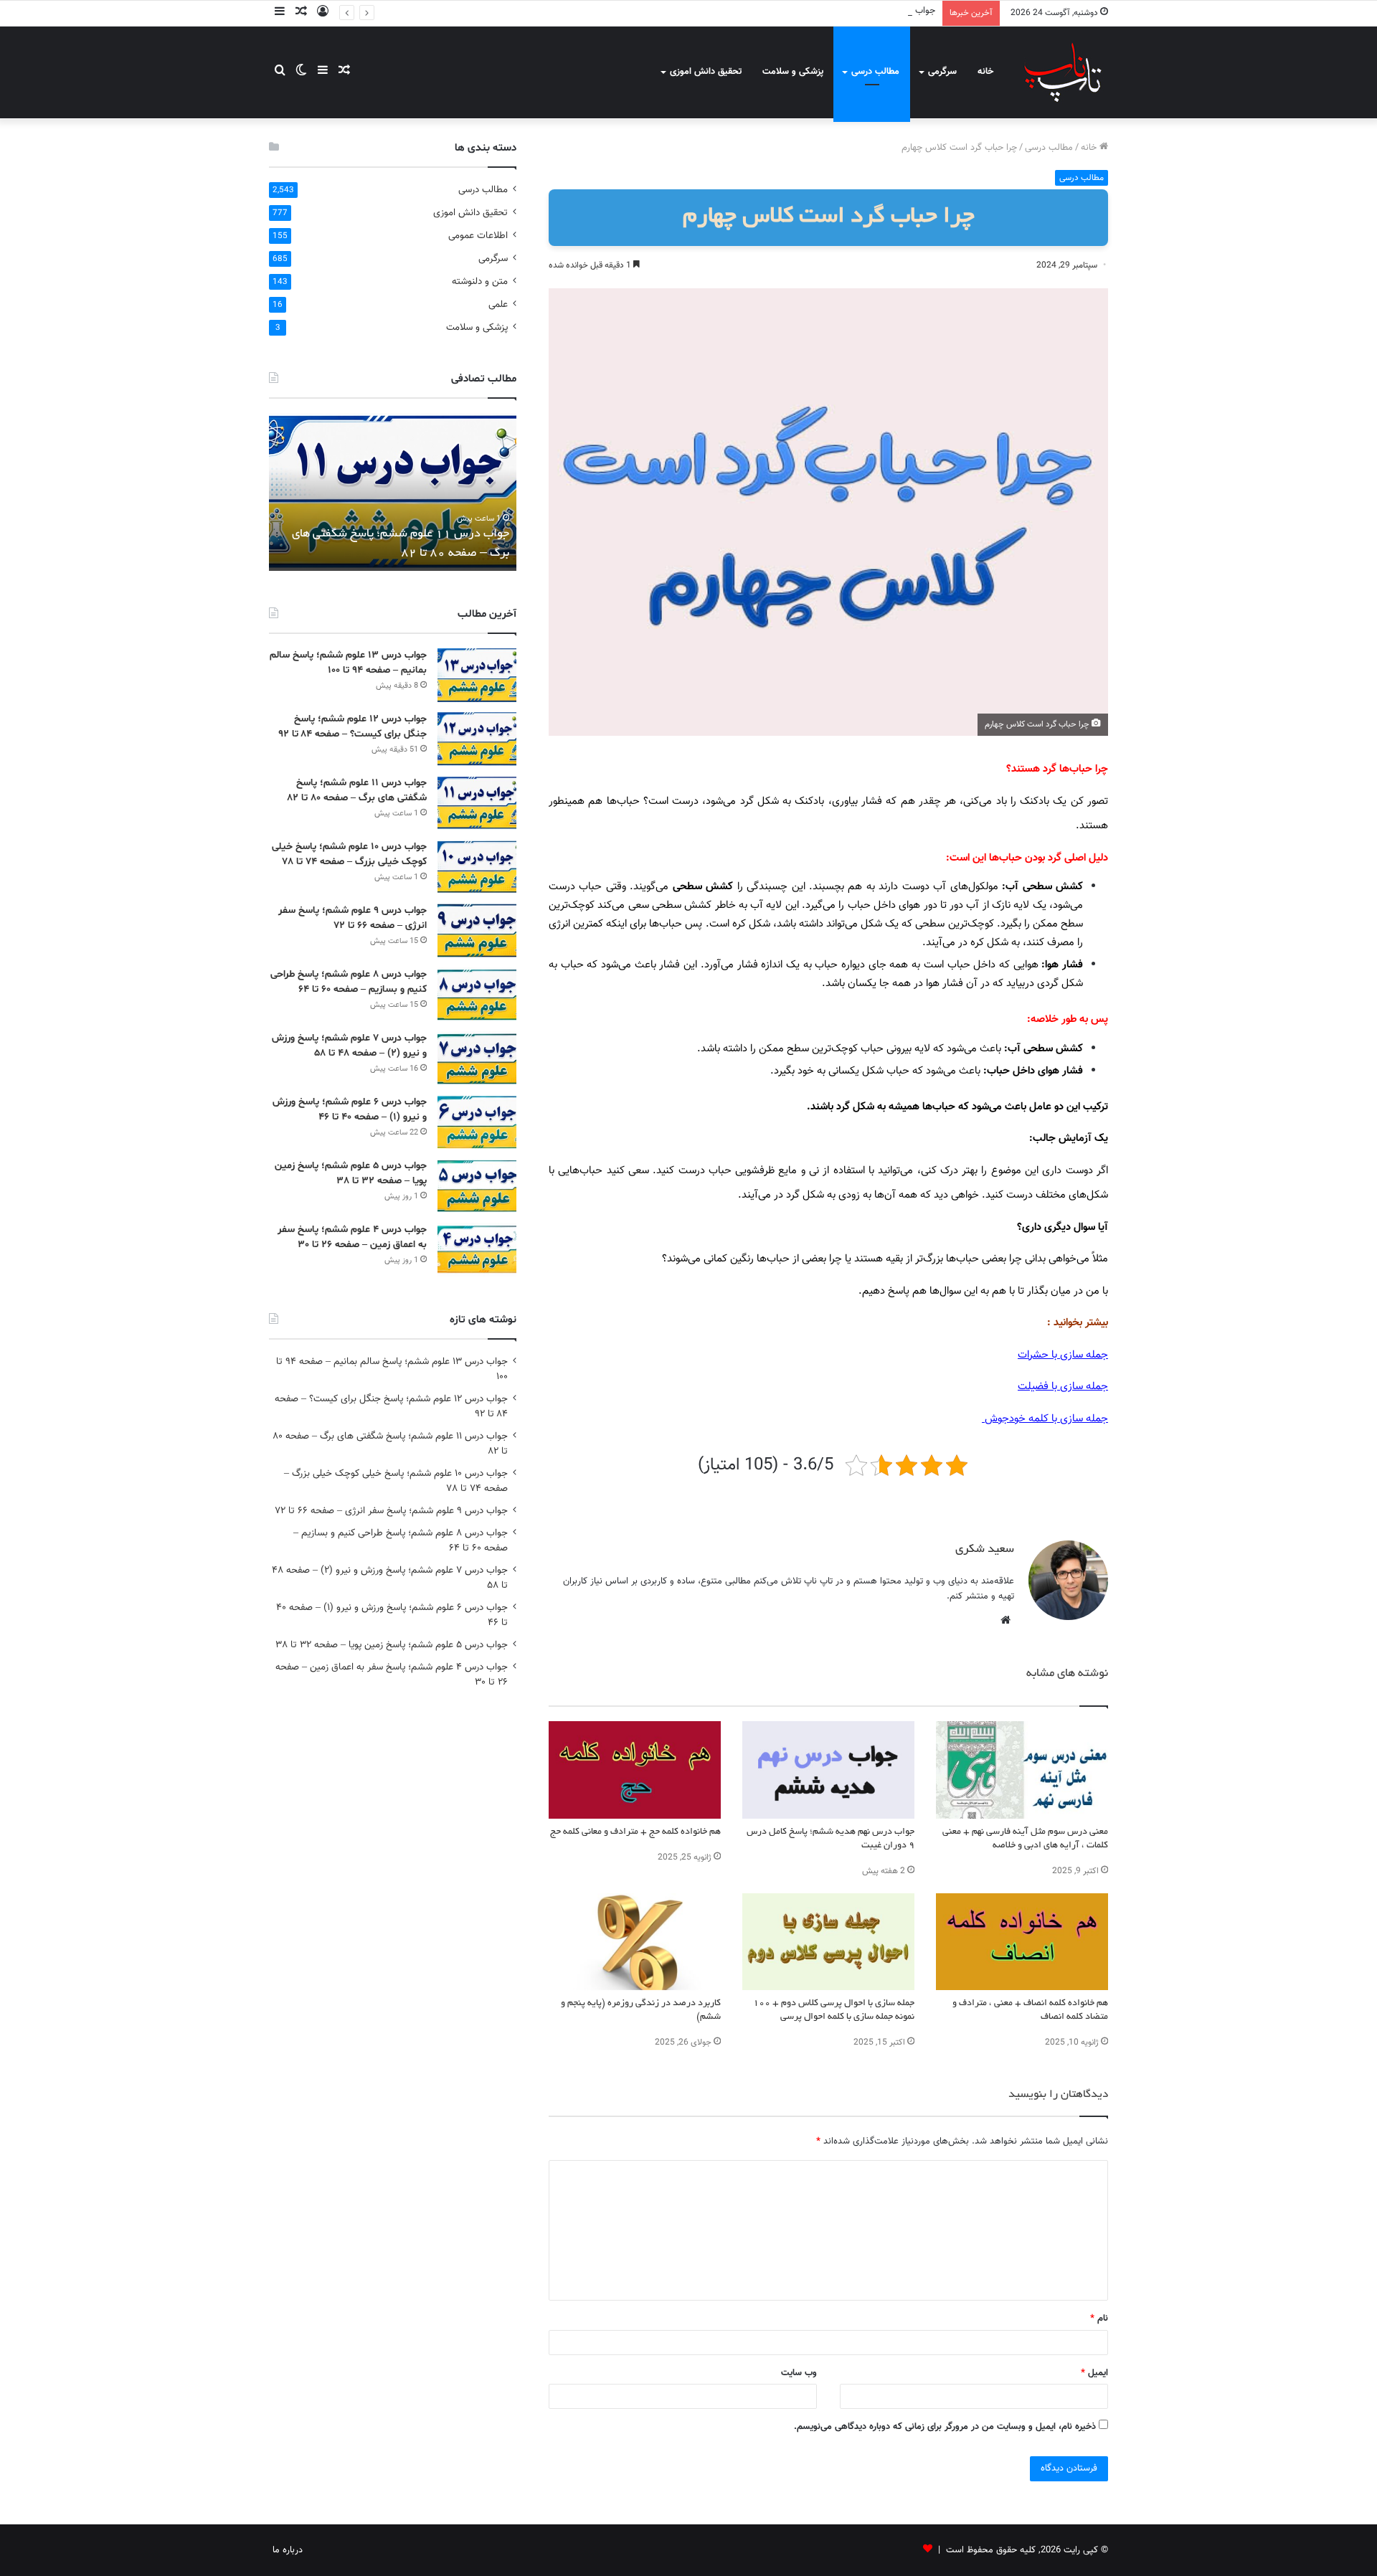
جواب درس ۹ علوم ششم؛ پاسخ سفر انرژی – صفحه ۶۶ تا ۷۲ (391, 1511)
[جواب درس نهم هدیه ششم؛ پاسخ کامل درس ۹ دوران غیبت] (828, 1770)
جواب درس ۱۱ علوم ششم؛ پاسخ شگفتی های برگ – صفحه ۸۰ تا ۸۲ (809, 11)
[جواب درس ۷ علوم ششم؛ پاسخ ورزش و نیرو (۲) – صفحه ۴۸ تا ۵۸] (477, 1058)
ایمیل (1094, 2373)
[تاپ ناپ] (1063, 72)
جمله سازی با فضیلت (1063, 1387)
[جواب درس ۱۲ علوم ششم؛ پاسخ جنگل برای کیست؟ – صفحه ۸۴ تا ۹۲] (477, 739)
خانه (985, 72)
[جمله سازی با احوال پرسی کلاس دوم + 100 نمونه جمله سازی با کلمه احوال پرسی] (828, 1942)
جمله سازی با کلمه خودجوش (1045, 1419)
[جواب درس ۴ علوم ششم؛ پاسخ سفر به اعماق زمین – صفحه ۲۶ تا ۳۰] (477, 1250)
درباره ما (288, 2550)
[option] (393, 492)
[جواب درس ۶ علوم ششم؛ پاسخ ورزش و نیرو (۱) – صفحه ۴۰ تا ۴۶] (477, 1122)
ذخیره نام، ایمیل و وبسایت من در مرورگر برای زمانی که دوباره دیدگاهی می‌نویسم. (945, 2427)
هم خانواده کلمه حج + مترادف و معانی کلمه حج (635, 1832)
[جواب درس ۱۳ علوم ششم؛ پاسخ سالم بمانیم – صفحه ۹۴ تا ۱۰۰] (477, 675)
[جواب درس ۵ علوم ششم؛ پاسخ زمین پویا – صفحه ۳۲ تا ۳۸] (477, 1186)
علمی (498, 304)
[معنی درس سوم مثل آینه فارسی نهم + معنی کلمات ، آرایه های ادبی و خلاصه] (1022, 1770)
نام (1099, 2319)
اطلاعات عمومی (478, 236)
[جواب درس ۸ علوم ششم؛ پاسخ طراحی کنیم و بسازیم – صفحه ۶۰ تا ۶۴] (477, 994)
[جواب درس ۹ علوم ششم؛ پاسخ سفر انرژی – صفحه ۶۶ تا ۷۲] (477, 931)
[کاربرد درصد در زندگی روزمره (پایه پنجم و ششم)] (635, 1942)
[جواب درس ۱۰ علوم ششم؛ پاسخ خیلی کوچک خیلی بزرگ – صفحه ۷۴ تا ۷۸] (477, 867)
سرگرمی (942, 72)
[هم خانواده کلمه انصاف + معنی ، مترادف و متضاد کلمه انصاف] (1022, 1942)
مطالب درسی (875, 72)
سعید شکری (985, 1550)
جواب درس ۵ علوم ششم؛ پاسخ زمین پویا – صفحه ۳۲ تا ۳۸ (392, 1645)
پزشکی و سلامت (793, 72)
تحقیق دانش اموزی (706, 72)
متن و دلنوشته (480, 281)
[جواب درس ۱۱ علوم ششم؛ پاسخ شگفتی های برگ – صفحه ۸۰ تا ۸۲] (477, 803)
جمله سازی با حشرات (1063, 1355)
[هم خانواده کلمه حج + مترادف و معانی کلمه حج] (635, 1770)
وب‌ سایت (799, 2373)
